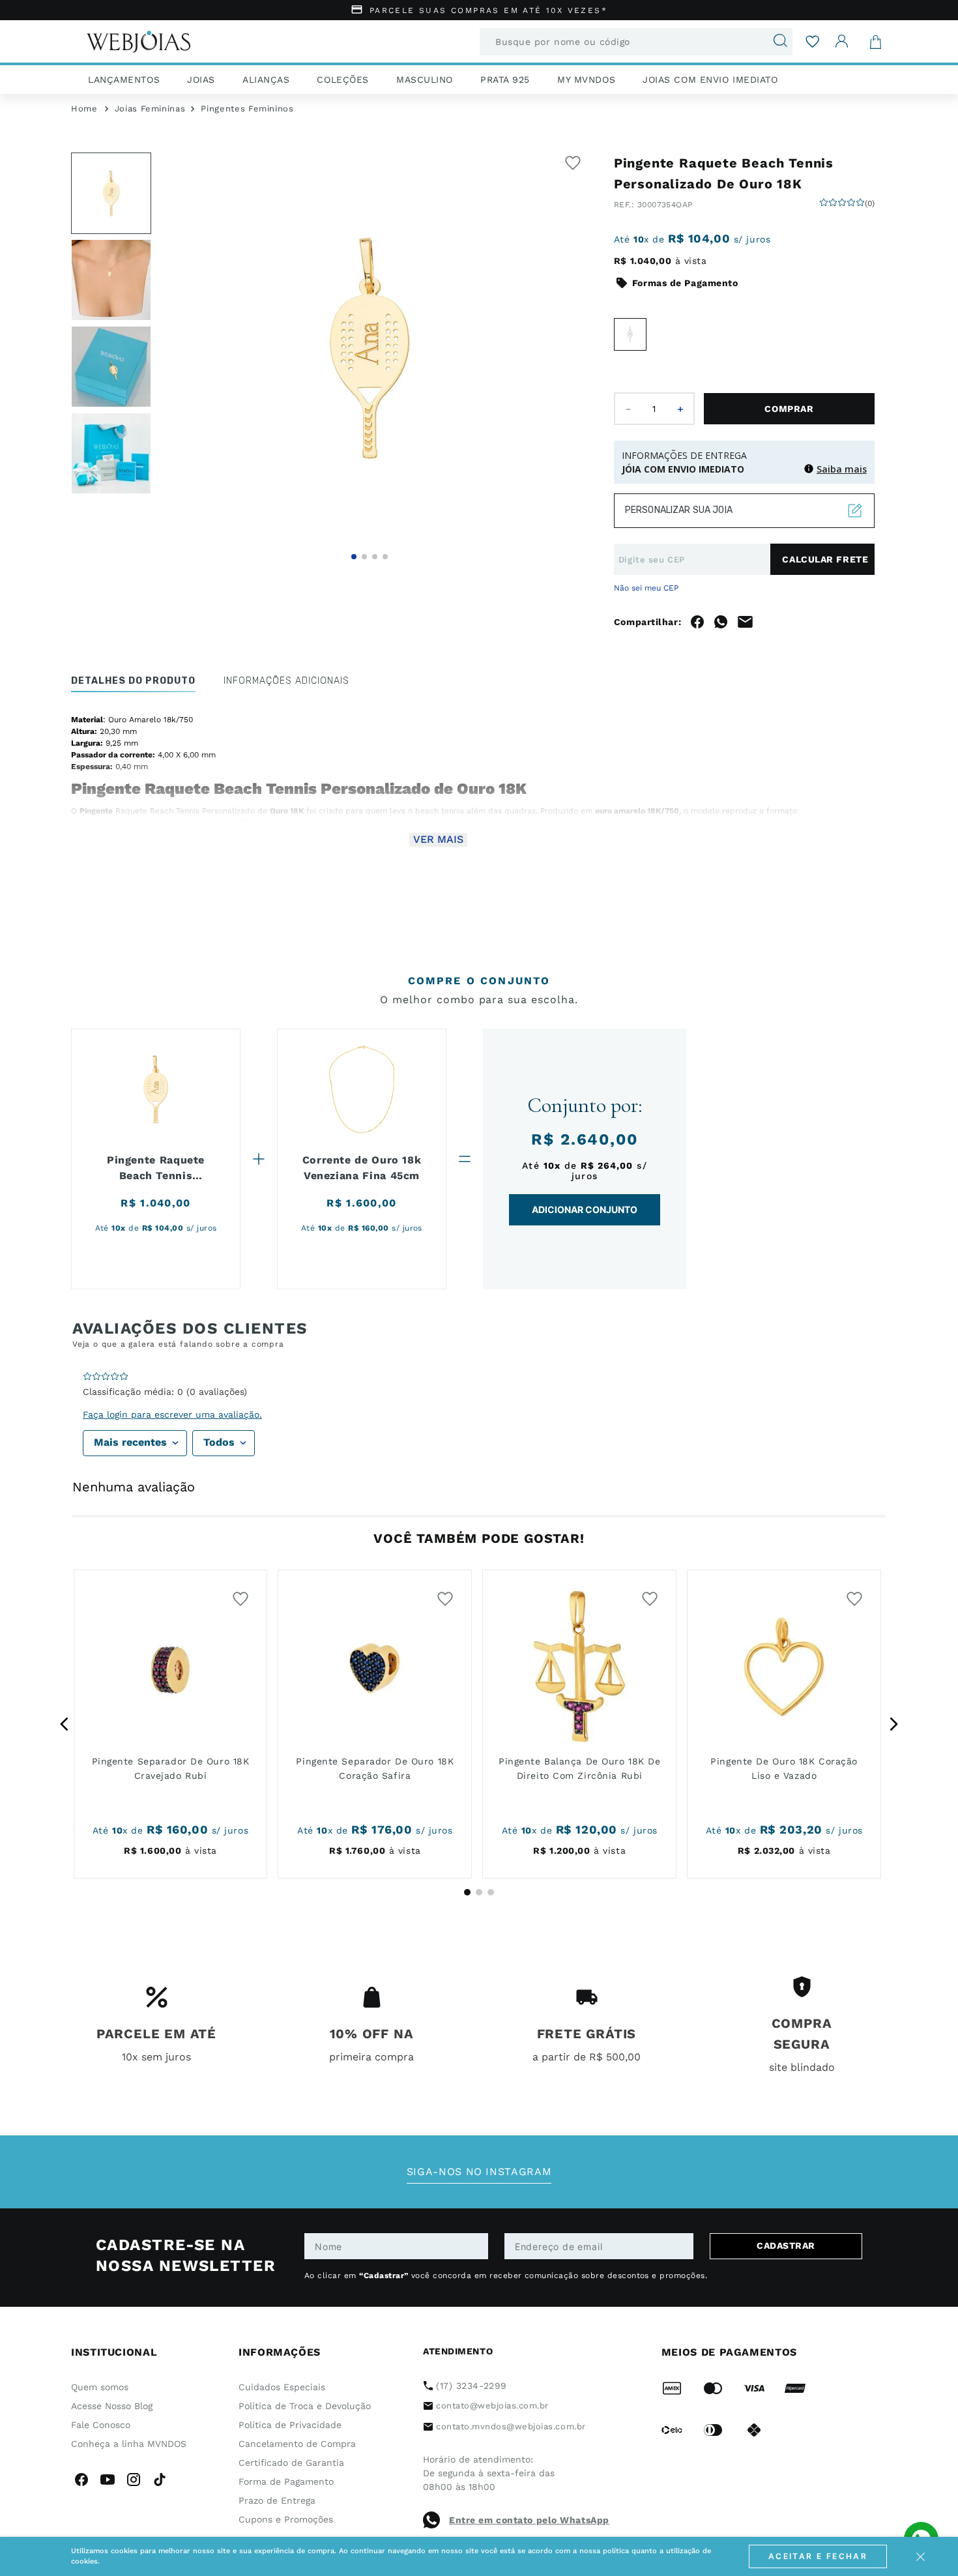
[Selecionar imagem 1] (111, 193)
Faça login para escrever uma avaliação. (172, 1414)
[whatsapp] (721, 622)
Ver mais (438, 839)
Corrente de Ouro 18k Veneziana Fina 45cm (362, 1168)
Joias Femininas (150, 109)
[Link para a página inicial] (84, 109)
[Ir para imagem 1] (354, 557)
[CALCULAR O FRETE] (822, 559)
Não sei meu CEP (646, 588)
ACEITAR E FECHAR (818, 2556)
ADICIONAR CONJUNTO (585, 1209)
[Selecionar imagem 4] (111, 453)
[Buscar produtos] (775, 42)
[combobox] (636, 42)
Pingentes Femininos (247, 109)
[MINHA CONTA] (842, 41)
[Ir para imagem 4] (385, 557)
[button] (370, 348)
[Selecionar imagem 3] (111, 367)
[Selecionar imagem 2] (111, 280)
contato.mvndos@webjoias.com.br (511, 2426)
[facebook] (697, 622)
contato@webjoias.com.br (492, 2406)
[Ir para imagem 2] (364, 557)
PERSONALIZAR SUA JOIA (679, 510)
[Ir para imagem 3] (375, 557)
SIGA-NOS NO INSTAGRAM (479, 2172)
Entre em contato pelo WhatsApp (529, 2520)
